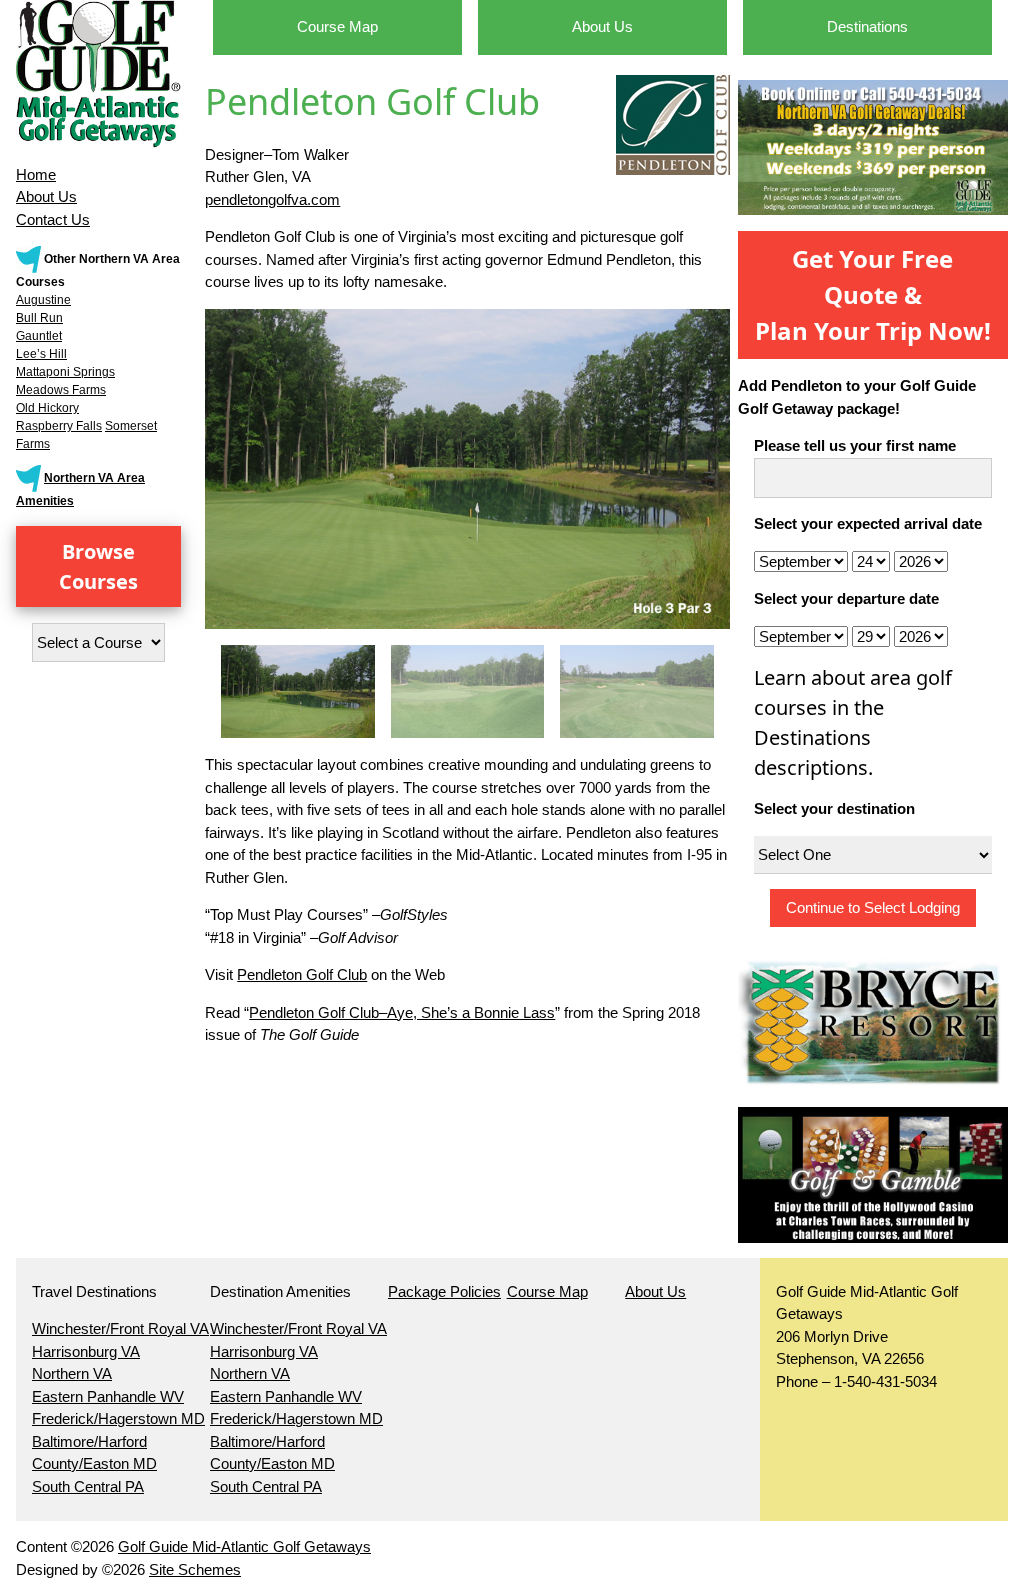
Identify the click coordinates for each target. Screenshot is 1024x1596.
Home (36, 174)
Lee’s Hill (41, 354)
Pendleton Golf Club (302, 974)
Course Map (337, 26)
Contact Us (53, 219)
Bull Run (39, 318)
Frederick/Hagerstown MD (118, 1418)
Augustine (43, 300)
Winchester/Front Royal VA (120, 1328)
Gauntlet (39, 336)
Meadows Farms (61, 390)
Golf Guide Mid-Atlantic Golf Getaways (244, 1546)
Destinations (867, 26)
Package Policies (444, 1291)
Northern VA (72, 1373)
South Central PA (88, 1486)
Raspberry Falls (59, 426)
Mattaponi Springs (65, 372)
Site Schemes (195, 1569)
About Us (46, 196)
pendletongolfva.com (272, 199)
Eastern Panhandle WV (108, 1396)
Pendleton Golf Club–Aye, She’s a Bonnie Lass (402, 1012)
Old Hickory (47, 408)
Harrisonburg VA (86, 1351)
